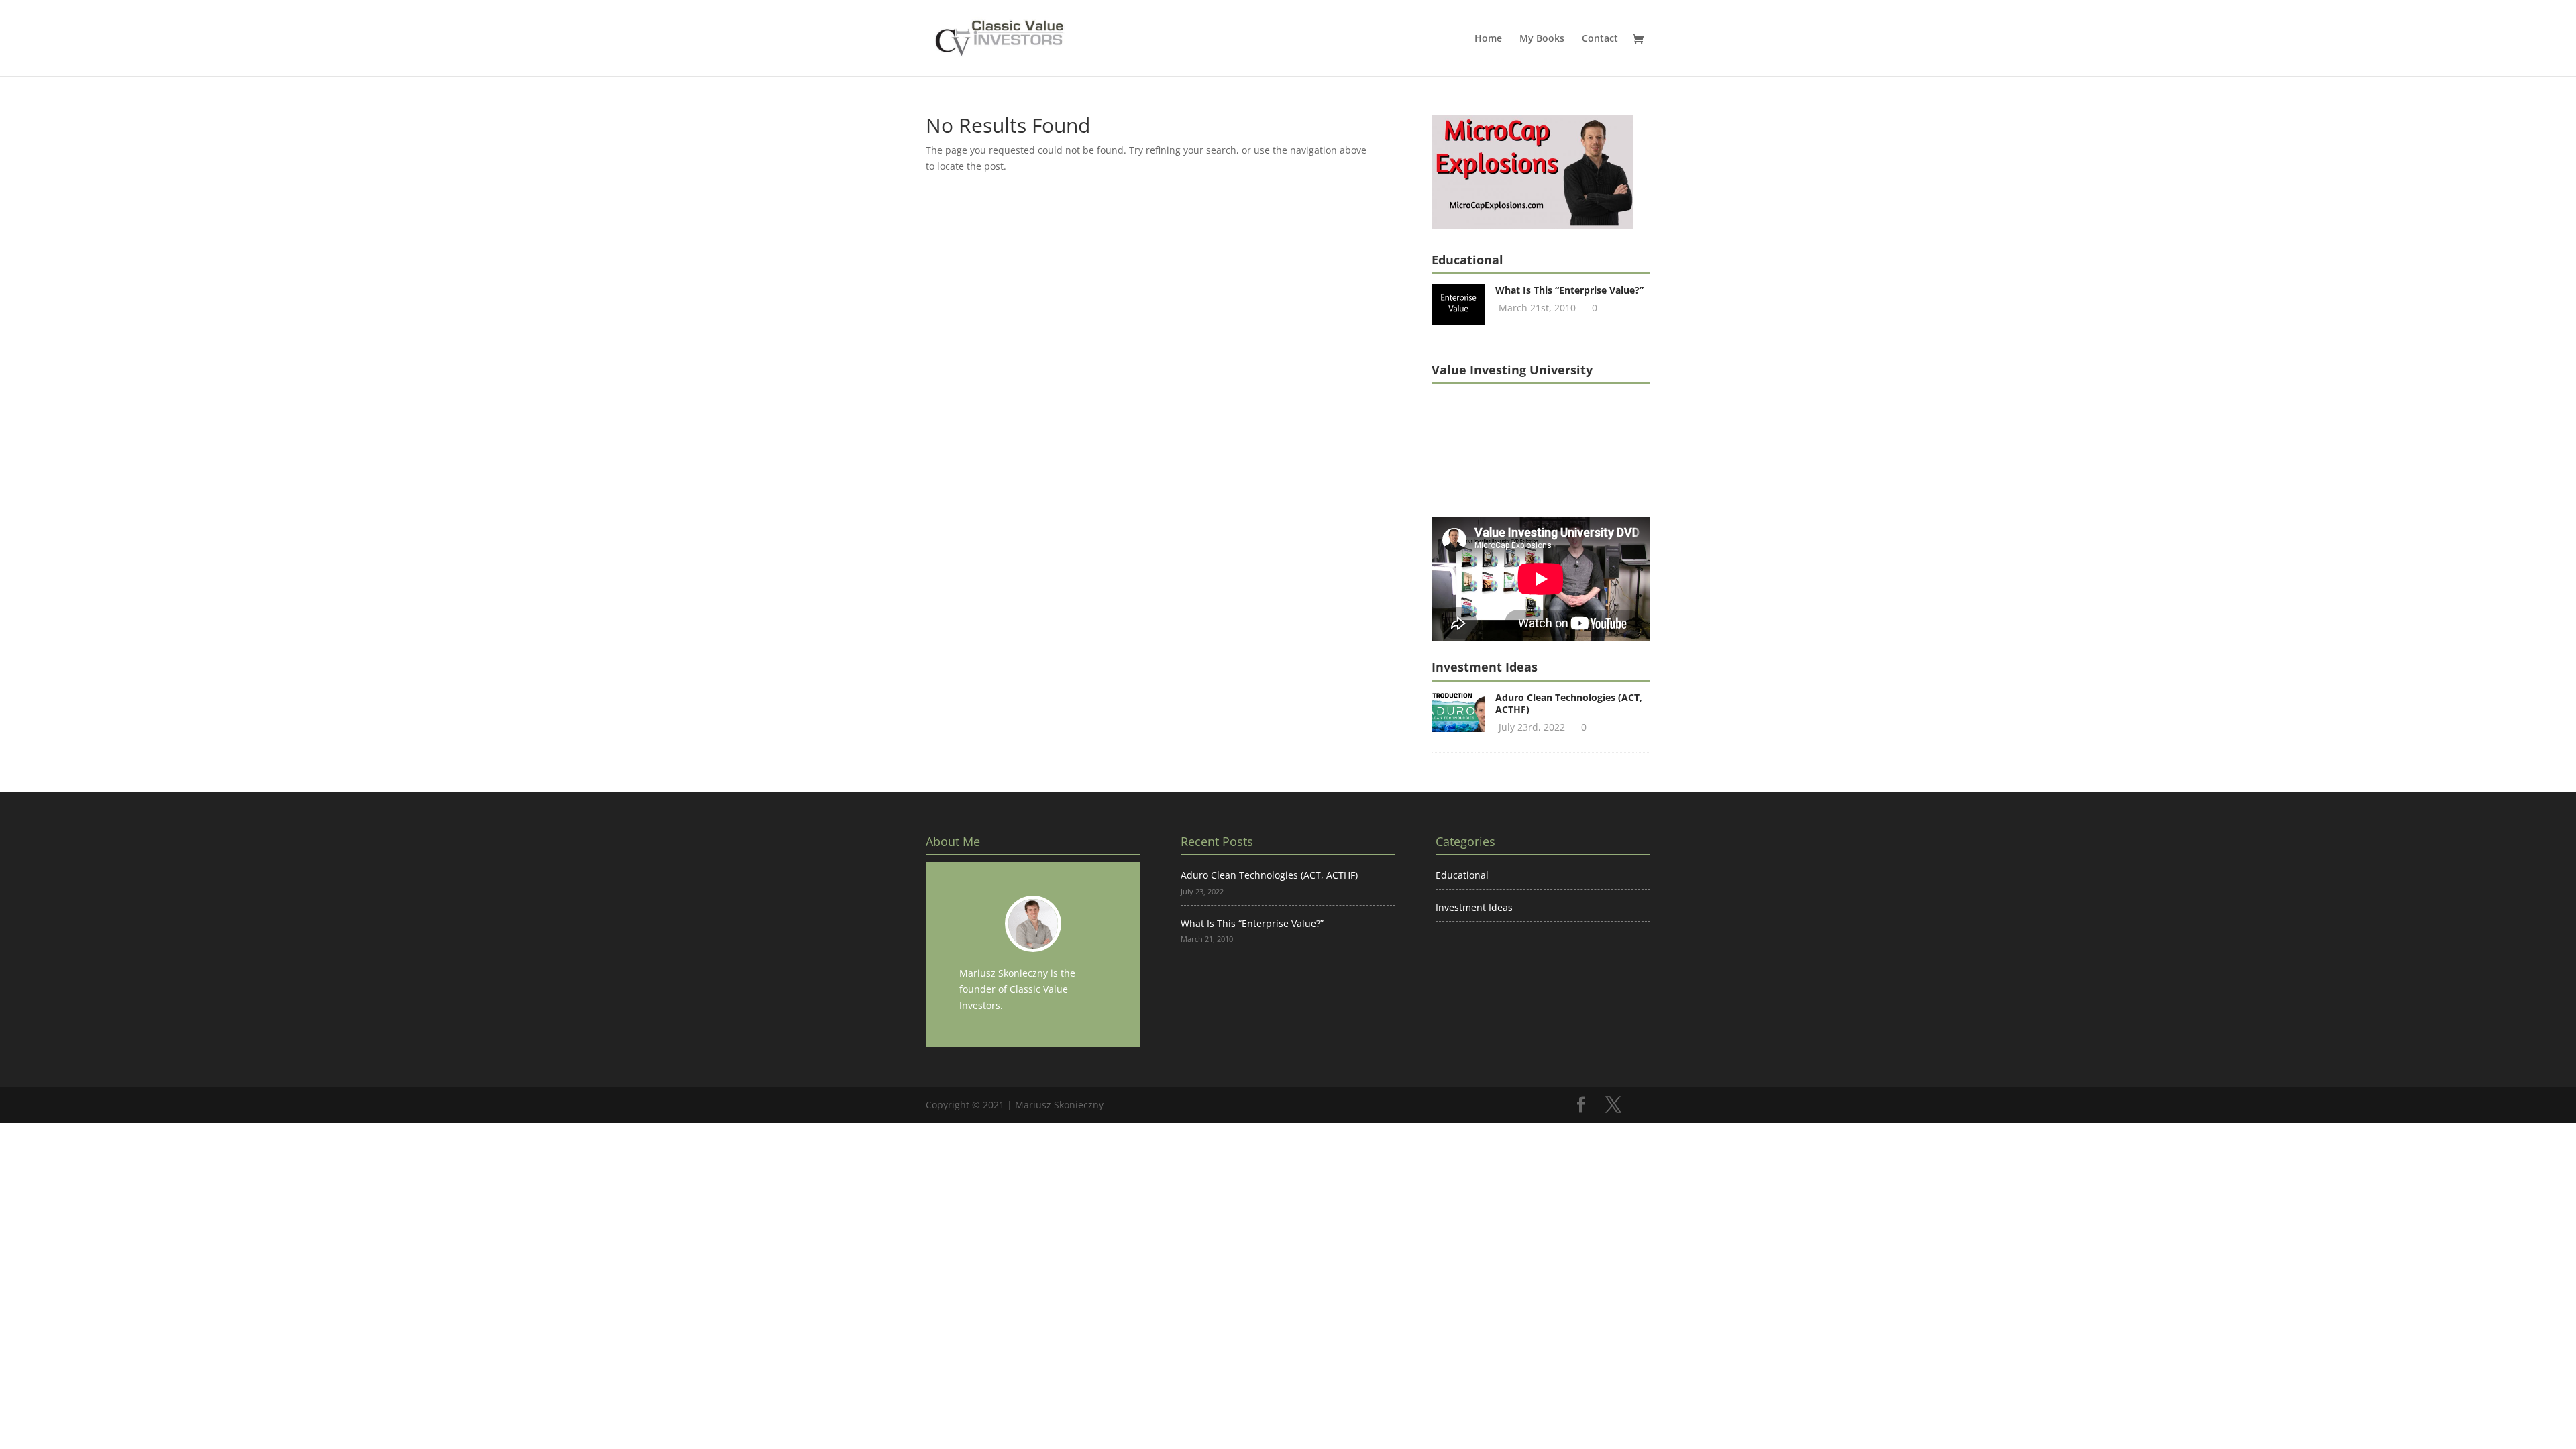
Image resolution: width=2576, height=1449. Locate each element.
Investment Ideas (1474, 907)
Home (1488, 39)
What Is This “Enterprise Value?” (1569, 290)
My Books (1542, 39)
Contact (1600, 39)
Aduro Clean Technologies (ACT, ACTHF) (1569, 703)
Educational (1462, 875)
